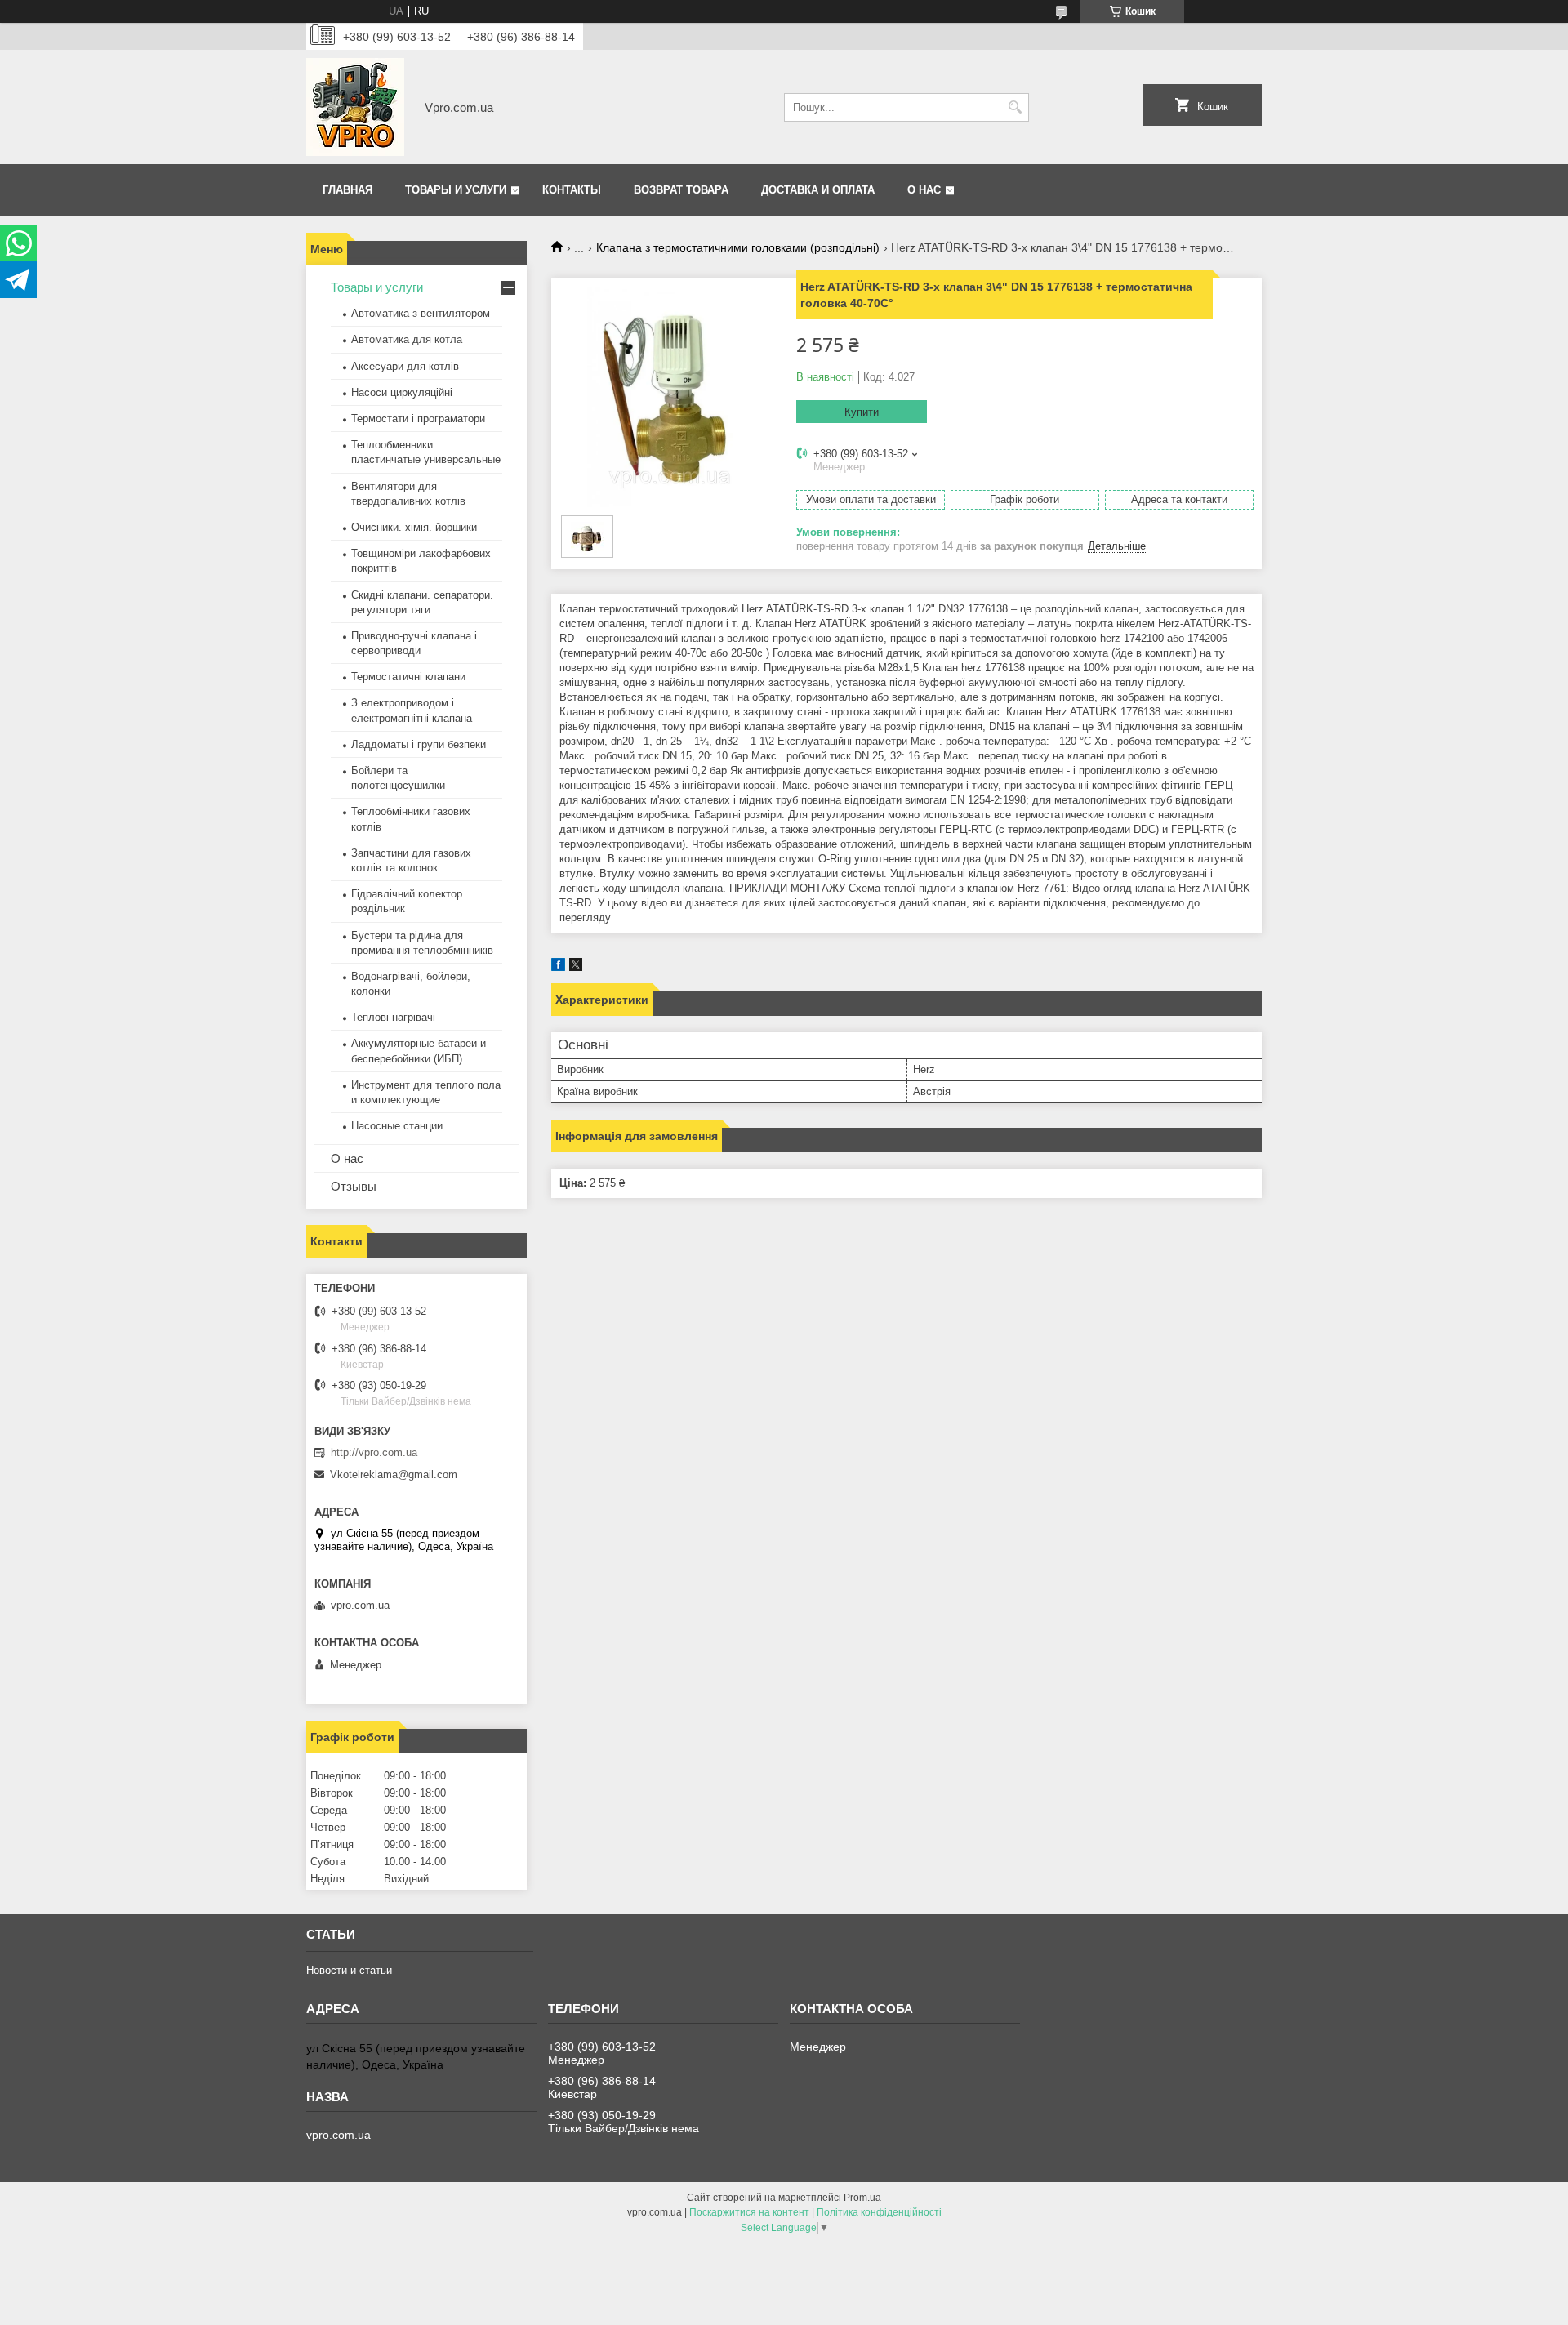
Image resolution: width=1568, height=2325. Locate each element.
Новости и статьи (349, 1970)
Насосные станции (397, 1126)
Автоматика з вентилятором (421, 313)
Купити (862, 412)
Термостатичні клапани (408, 677)
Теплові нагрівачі (393, 1017)
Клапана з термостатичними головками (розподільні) (738, 247)
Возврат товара (681, 190)
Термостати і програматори (418, 419)
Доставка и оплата (818, 190)
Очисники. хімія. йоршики (414, 527)
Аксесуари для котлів (405, 366)
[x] (576, 967)
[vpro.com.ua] (355, 107)
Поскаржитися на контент (749, 2212)
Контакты (572, 190)
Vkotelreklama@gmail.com (394, 1474)
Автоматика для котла (407, 339)
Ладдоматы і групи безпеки (419, 744)
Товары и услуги (456, 190)
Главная (347, 190)
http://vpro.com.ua (374, 1452)
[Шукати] (1015, 107)
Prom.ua (862, 2198)
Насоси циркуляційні (402, 392)
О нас (924, 190)
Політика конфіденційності (879, 2212)
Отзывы (354, 1186)
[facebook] (558, 967)
